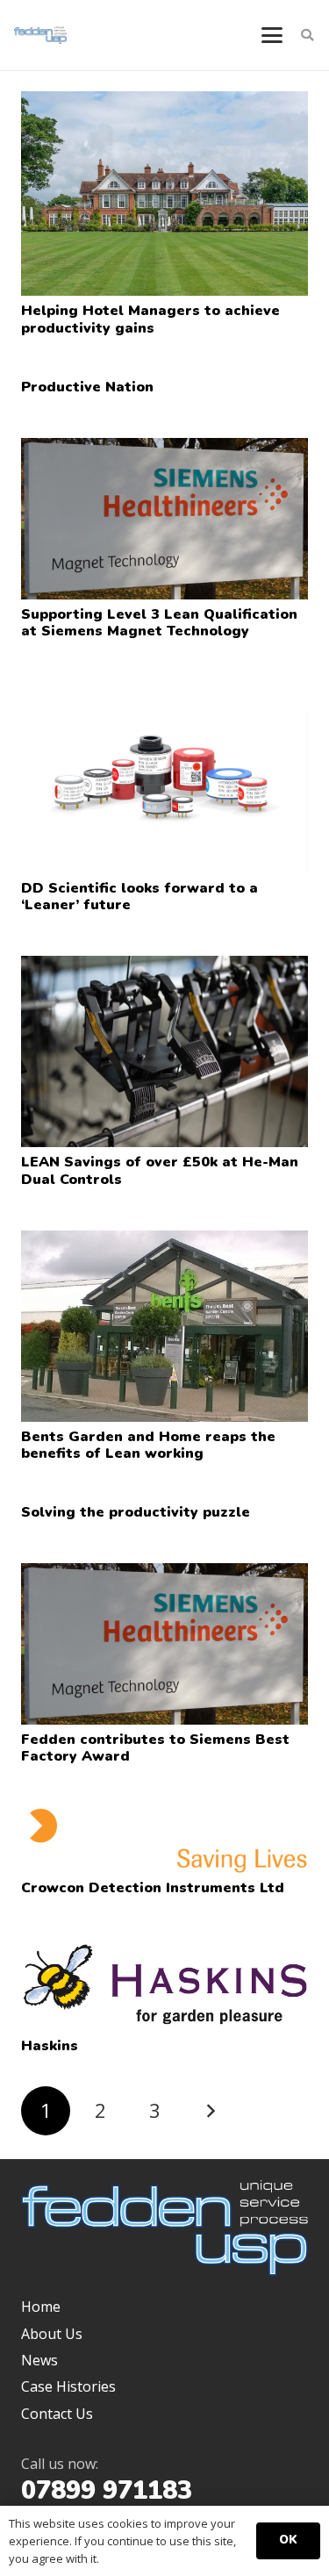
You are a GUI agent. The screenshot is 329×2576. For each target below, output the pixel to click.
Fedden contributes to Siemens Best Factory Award (155, 1748)
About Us (52, 2334)
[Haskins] (164, 1985)
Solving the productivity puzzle (136, 1512)
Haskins (50, 2046)
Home (41, 2307)
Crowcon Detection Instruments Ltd (153, 1888)
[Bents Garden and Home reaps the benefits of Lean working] (164, 1326)
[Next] (210, 2111)
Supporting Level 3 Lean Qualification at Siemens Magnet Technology (159, 623)
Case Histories (68, 2386)
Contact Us (57, 2414)
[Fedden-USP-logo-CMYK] (40, 35)
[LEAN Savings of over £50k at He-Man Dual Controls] (164, 1051)
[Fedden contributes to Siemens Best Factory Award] (164, 1644)
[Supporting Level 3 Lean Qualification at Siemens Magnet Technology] (164, 519)
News (39, 2360)
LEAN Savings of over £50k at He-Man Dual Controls (160, 1170)
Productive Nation (87, 387)
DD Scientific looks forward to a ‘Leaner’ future (139, 897)
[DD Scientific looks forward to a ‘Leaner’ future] (164, 778)
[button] (272, 35)
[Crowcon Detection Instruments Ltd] (164, 1840)
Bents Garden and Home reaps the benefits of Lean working (148, 1445)
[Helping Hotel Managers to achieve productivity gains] (164, 194)
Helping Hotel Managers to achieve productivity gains (150, 319)
